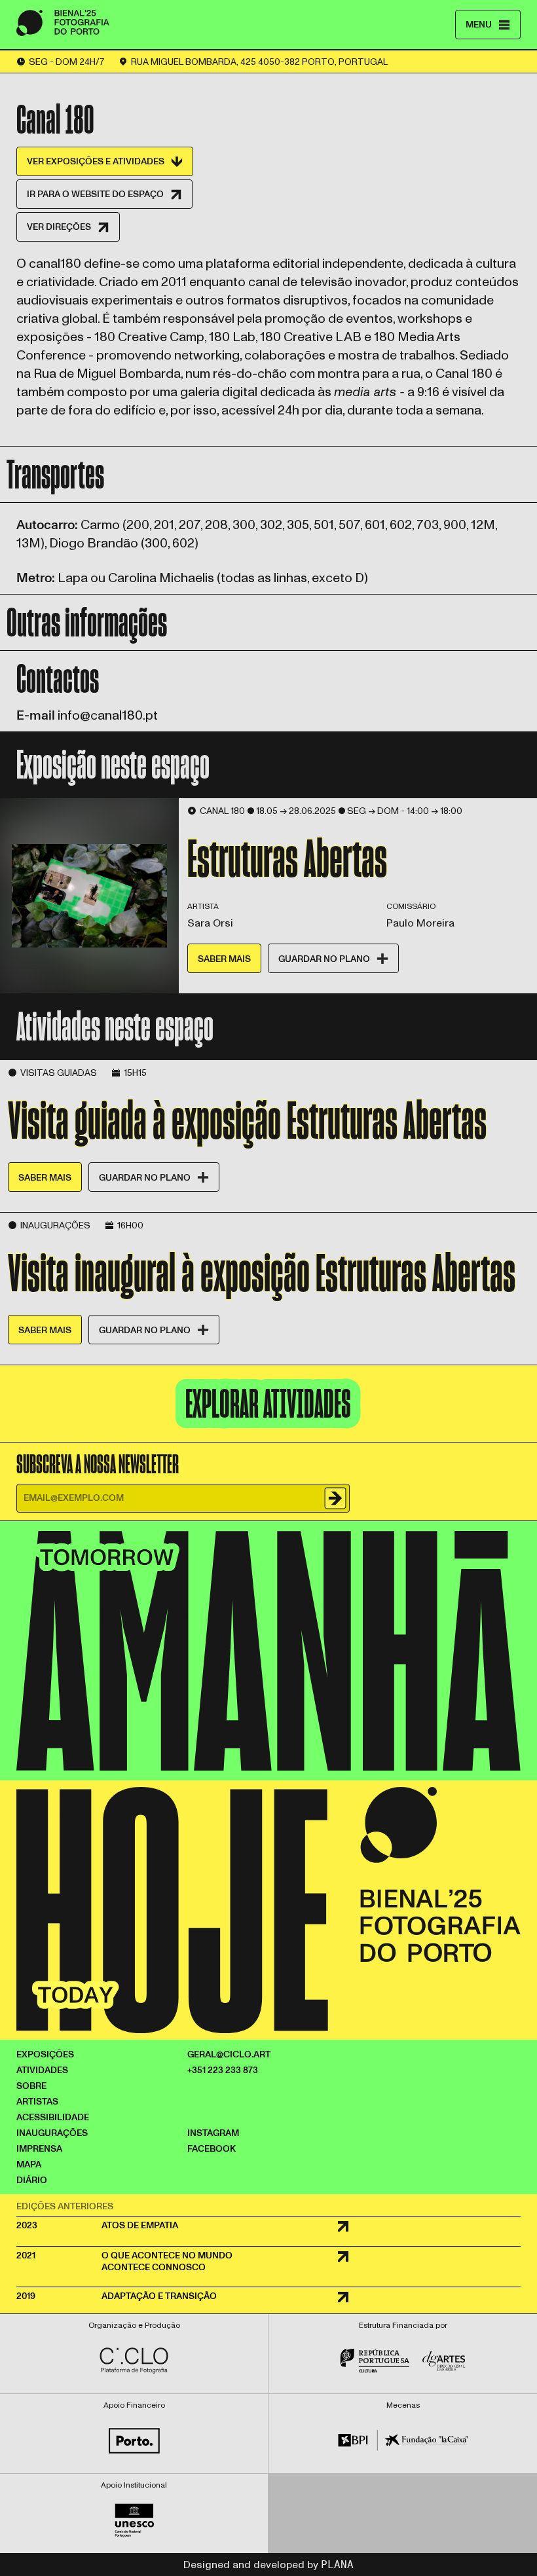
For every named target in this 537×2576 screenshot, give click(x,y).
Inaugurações (52, 2133)
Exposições (45, 2054)
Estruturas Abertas (287, 858)
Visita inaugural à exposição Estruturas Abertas (262, 1272)
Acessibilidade (53, 2117)
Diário (32, 2180)
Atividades (42, 2070)
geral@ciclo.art (229, 2054)
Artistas (37, 2102)
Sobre (31, 2086)
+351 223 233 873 (223, 2070)
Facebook (212, 2149)
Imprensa (39, 2149)
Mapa (29, 2164)
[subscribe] (336, 1498)
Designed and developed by (268, 2565)
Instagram (213, 2133)
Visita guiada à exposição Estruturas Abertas (247, 1120)
